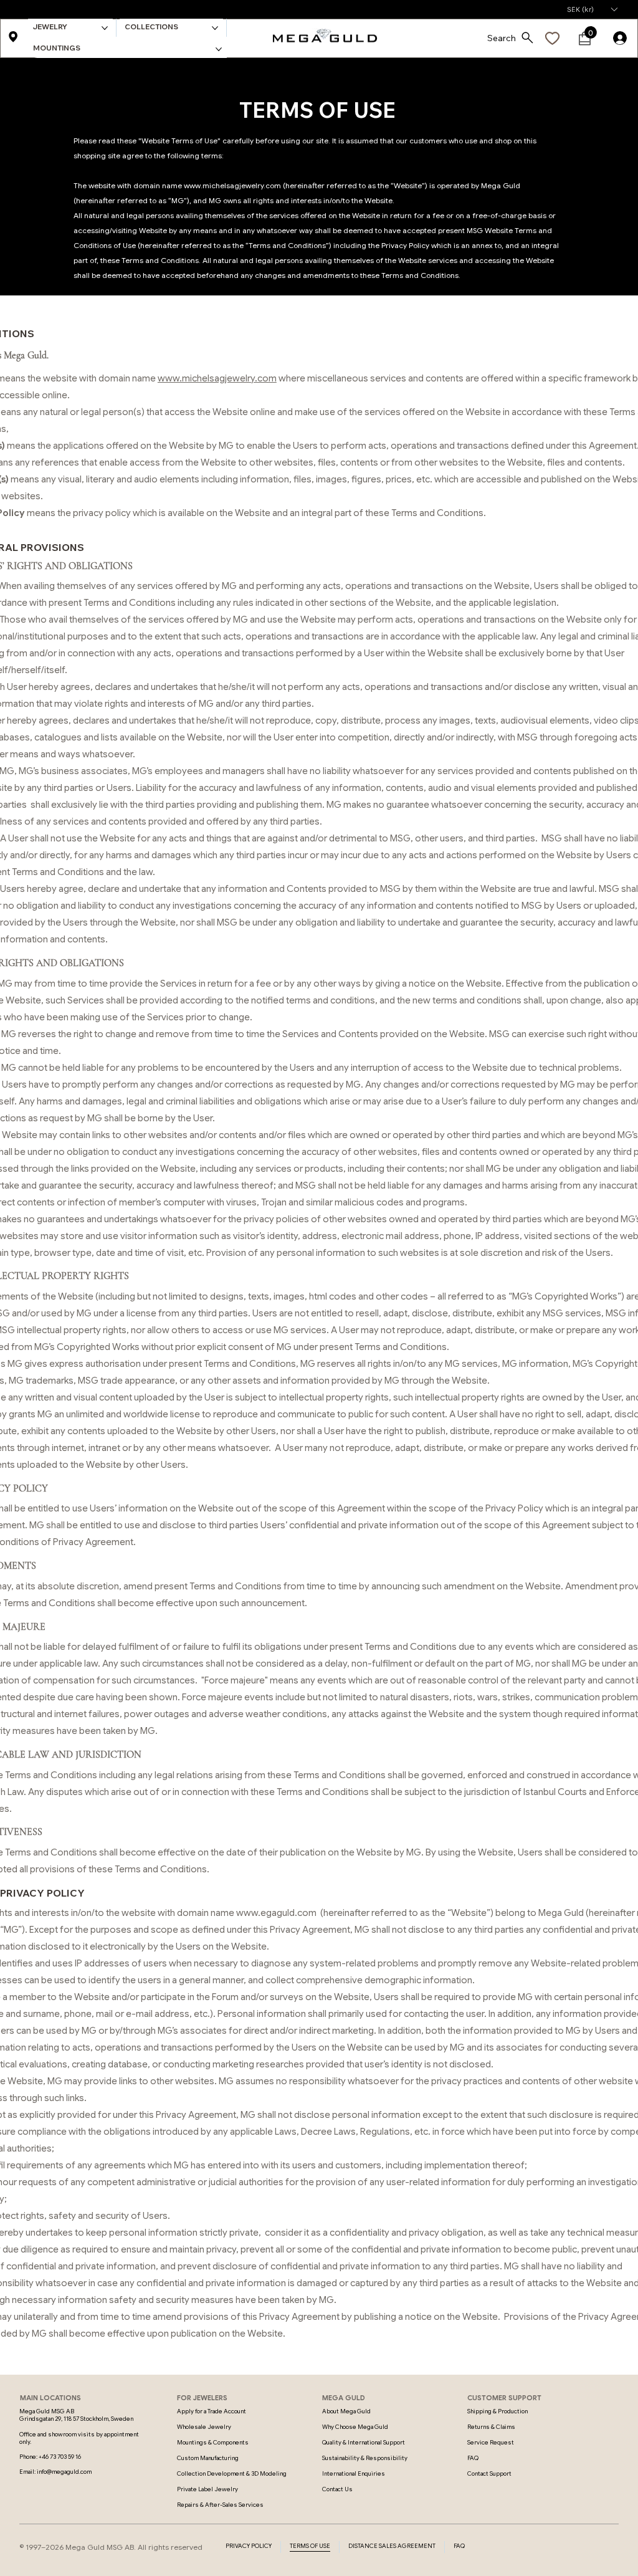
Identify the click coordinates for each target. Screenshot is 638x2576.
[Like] (553, 39)
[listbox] (592, 9)
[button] (592, 9)
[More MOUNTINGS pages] (219, 49)
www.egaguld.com (276, 1913)
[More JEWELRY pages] (105, 28)
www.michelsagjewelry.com (232, 185)
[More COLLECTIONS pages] (215, 28)
